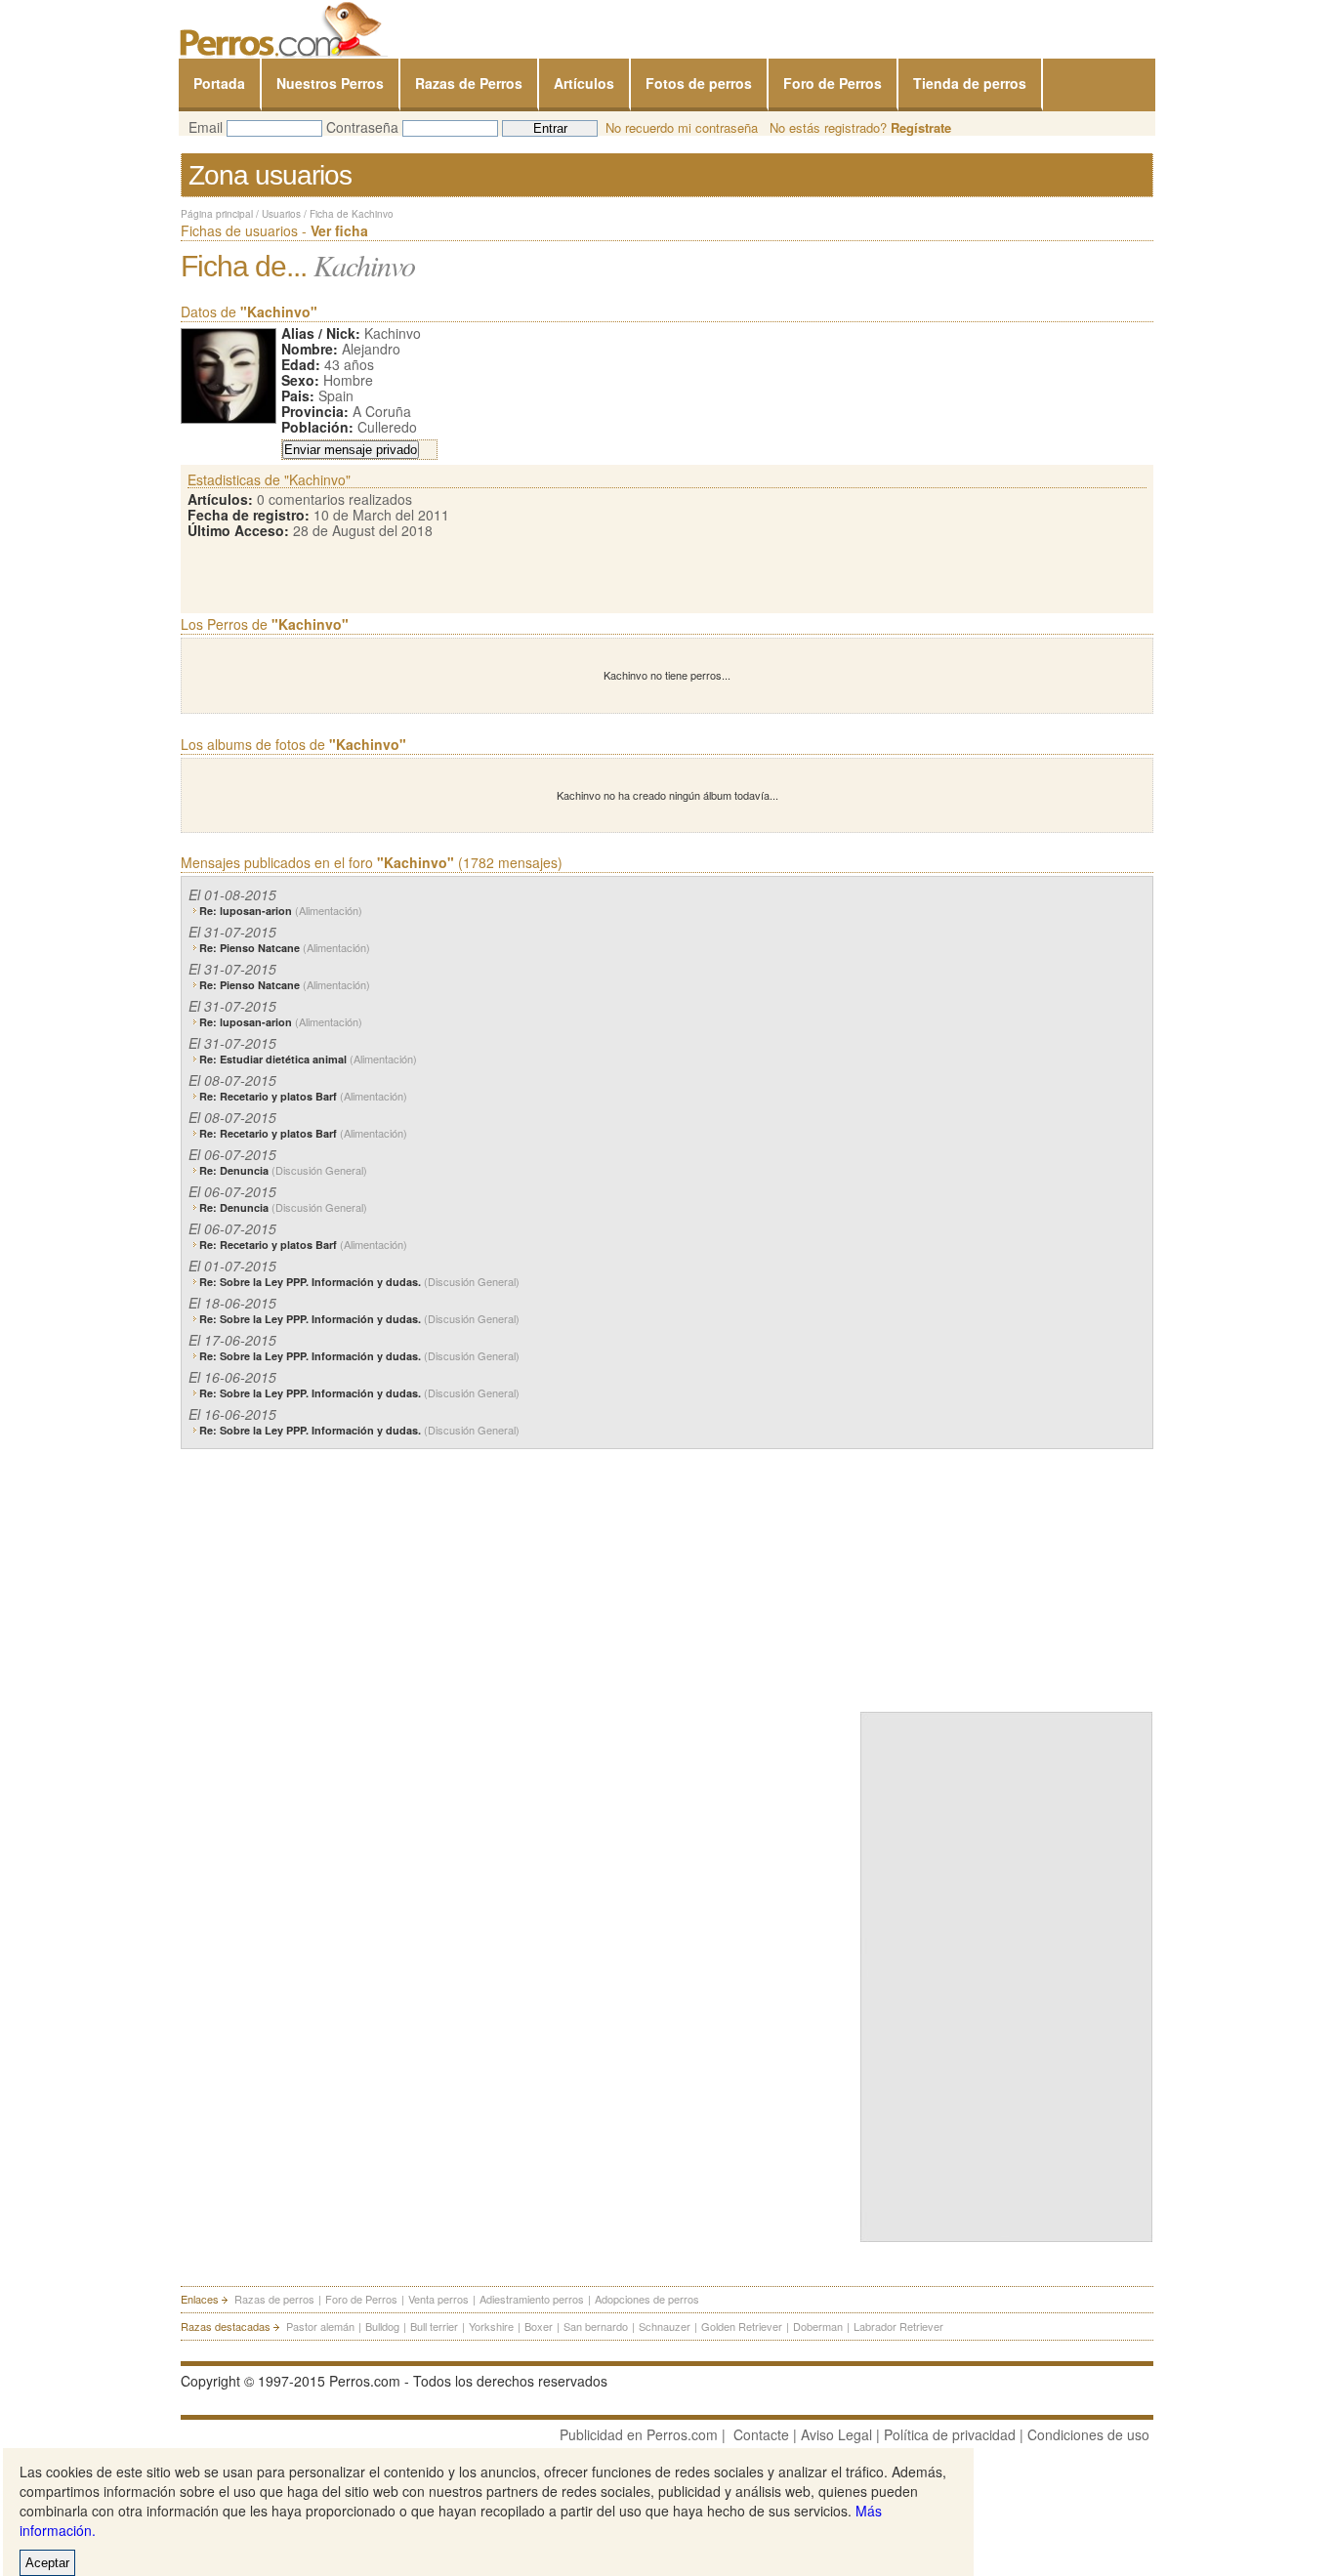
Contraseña (362, 127)
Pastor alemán (320, 2326)
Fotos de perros (699, 83)
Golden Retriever (742, 2326)
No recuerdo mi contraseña (682, 127)
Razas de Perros (469, 83)
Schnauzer (665, 2326)
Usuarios (281, 214)
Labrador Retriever (898, 2326)
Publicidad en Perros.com (639, 2434)
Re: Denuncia (283, 1170)
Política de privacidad (950, 2434)
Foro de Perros (833, 83)
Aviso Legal (836, 2434)
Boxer (539, 2326)
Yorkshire (491, 2326)
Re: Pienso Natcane (285, 948)
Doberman (818, 2326)
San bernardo (596, 2326)
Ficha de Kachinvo (352, 214)
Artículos (584, 83)
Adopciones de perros (647, 2299)
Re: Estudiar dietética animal (308, 1059)
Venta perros (438, 2299)
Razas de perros (274, 2299)
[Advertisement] (1007, 1576)
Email (206, 127)
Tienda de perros (970, 83)
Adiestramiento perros (532, 2299)
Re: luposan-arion (281, 911)
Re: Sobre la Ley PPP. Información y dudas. (359, 1282)
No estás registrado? (860, 127)
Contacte (761, 2434)
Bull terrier (434, 2326)
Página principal (217, 214)
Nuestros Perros (330, 83)
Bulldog (382, 2326)
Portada (219, 83)
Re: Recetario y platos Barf (303, 1096)
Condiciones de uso (1088, 2434)
